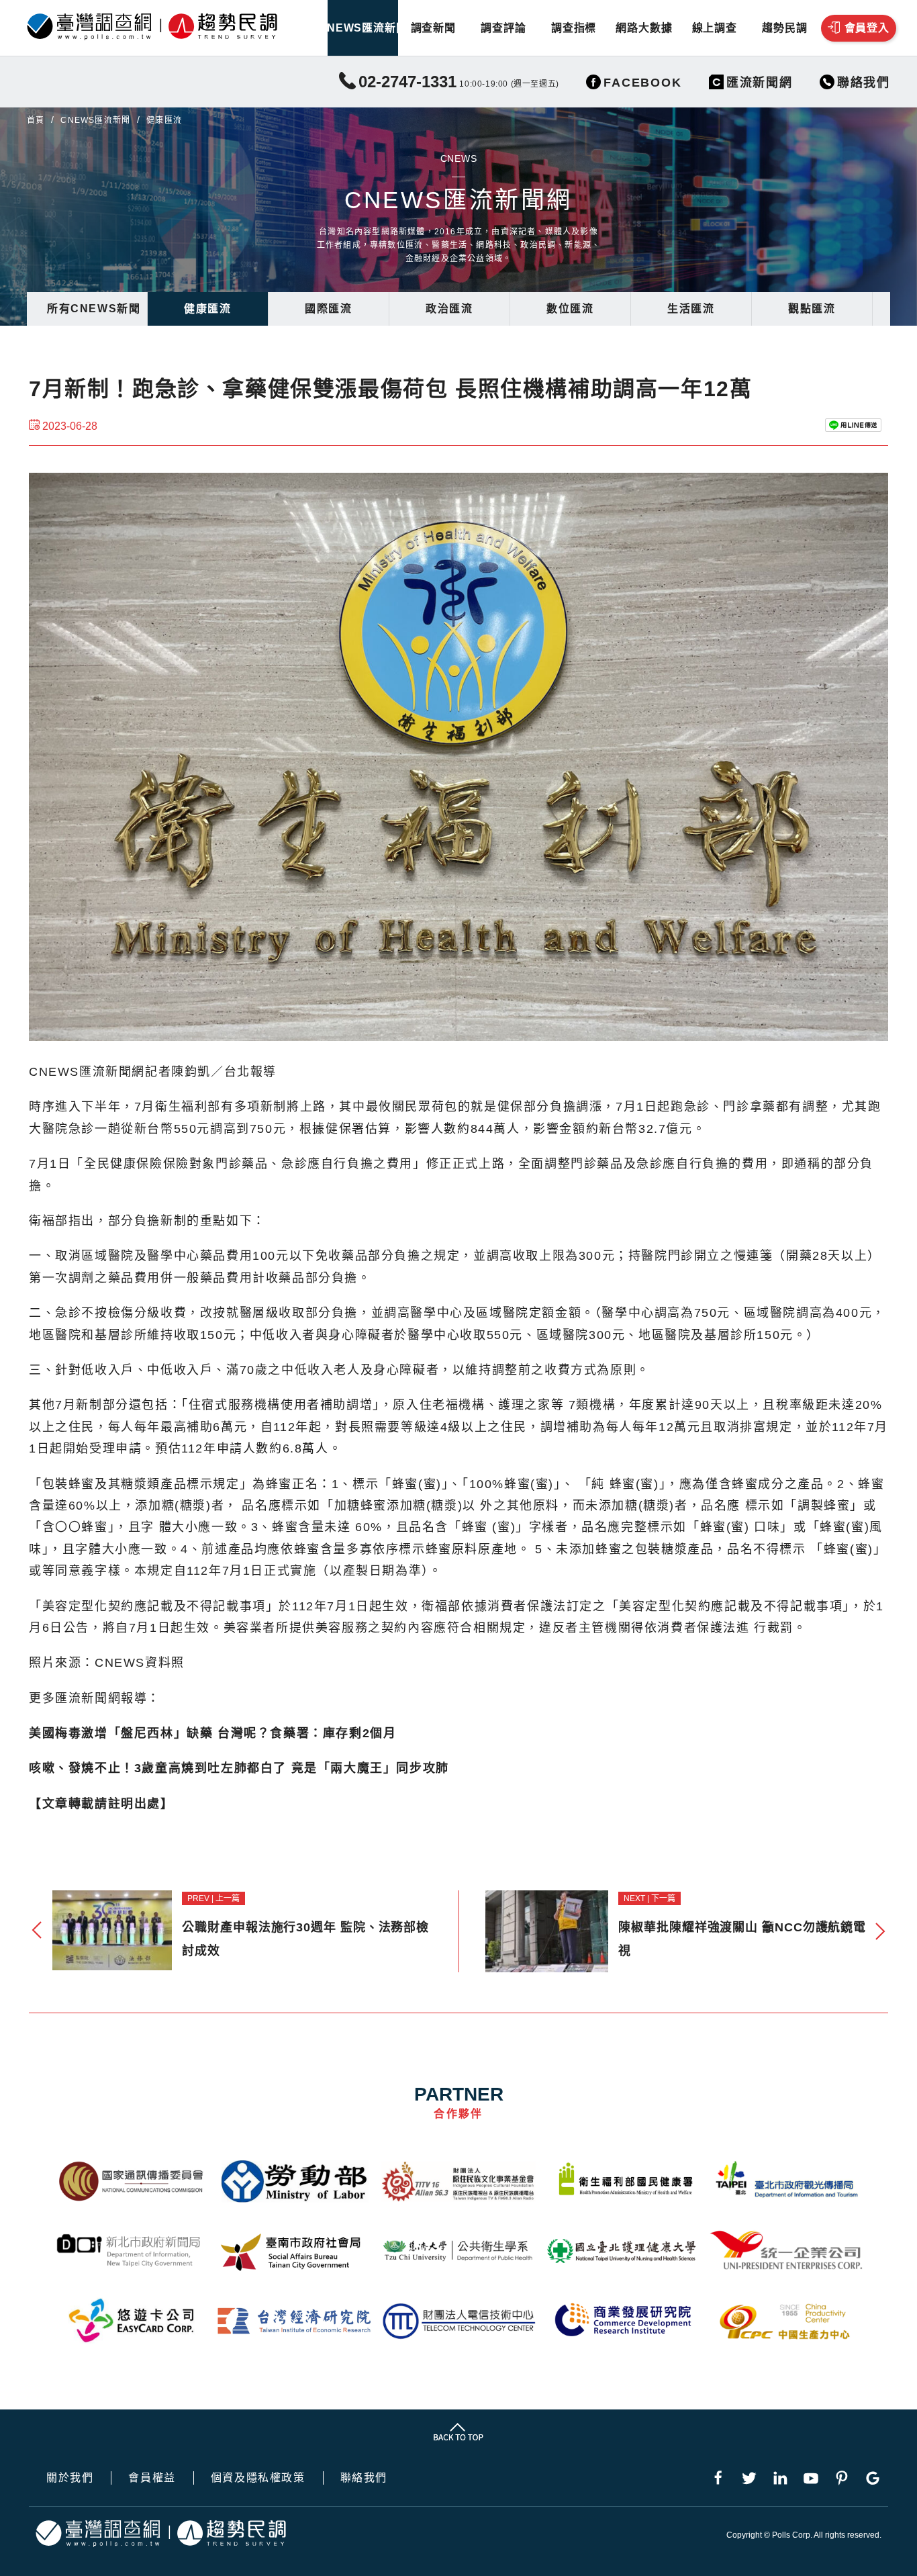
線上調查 (715, 28)
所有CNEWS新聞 (94, 309)
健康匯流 (207, 309)
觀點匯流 (812, 309)
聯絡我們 (364, 2478)
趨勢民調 (784, 28)
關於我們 (70, 2478)
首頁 (36, 120)
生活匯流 (691, 309)
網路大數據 (644, 28)
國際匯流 (328, 309)
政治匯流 (449, 309)
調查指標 (574, 28)
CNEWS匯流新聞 (363, 28)
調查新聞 (433, 28)
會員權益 (152, 2478)
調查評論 (503, 28)
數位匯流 (570, 309)
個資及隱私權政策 (258, 2478)
